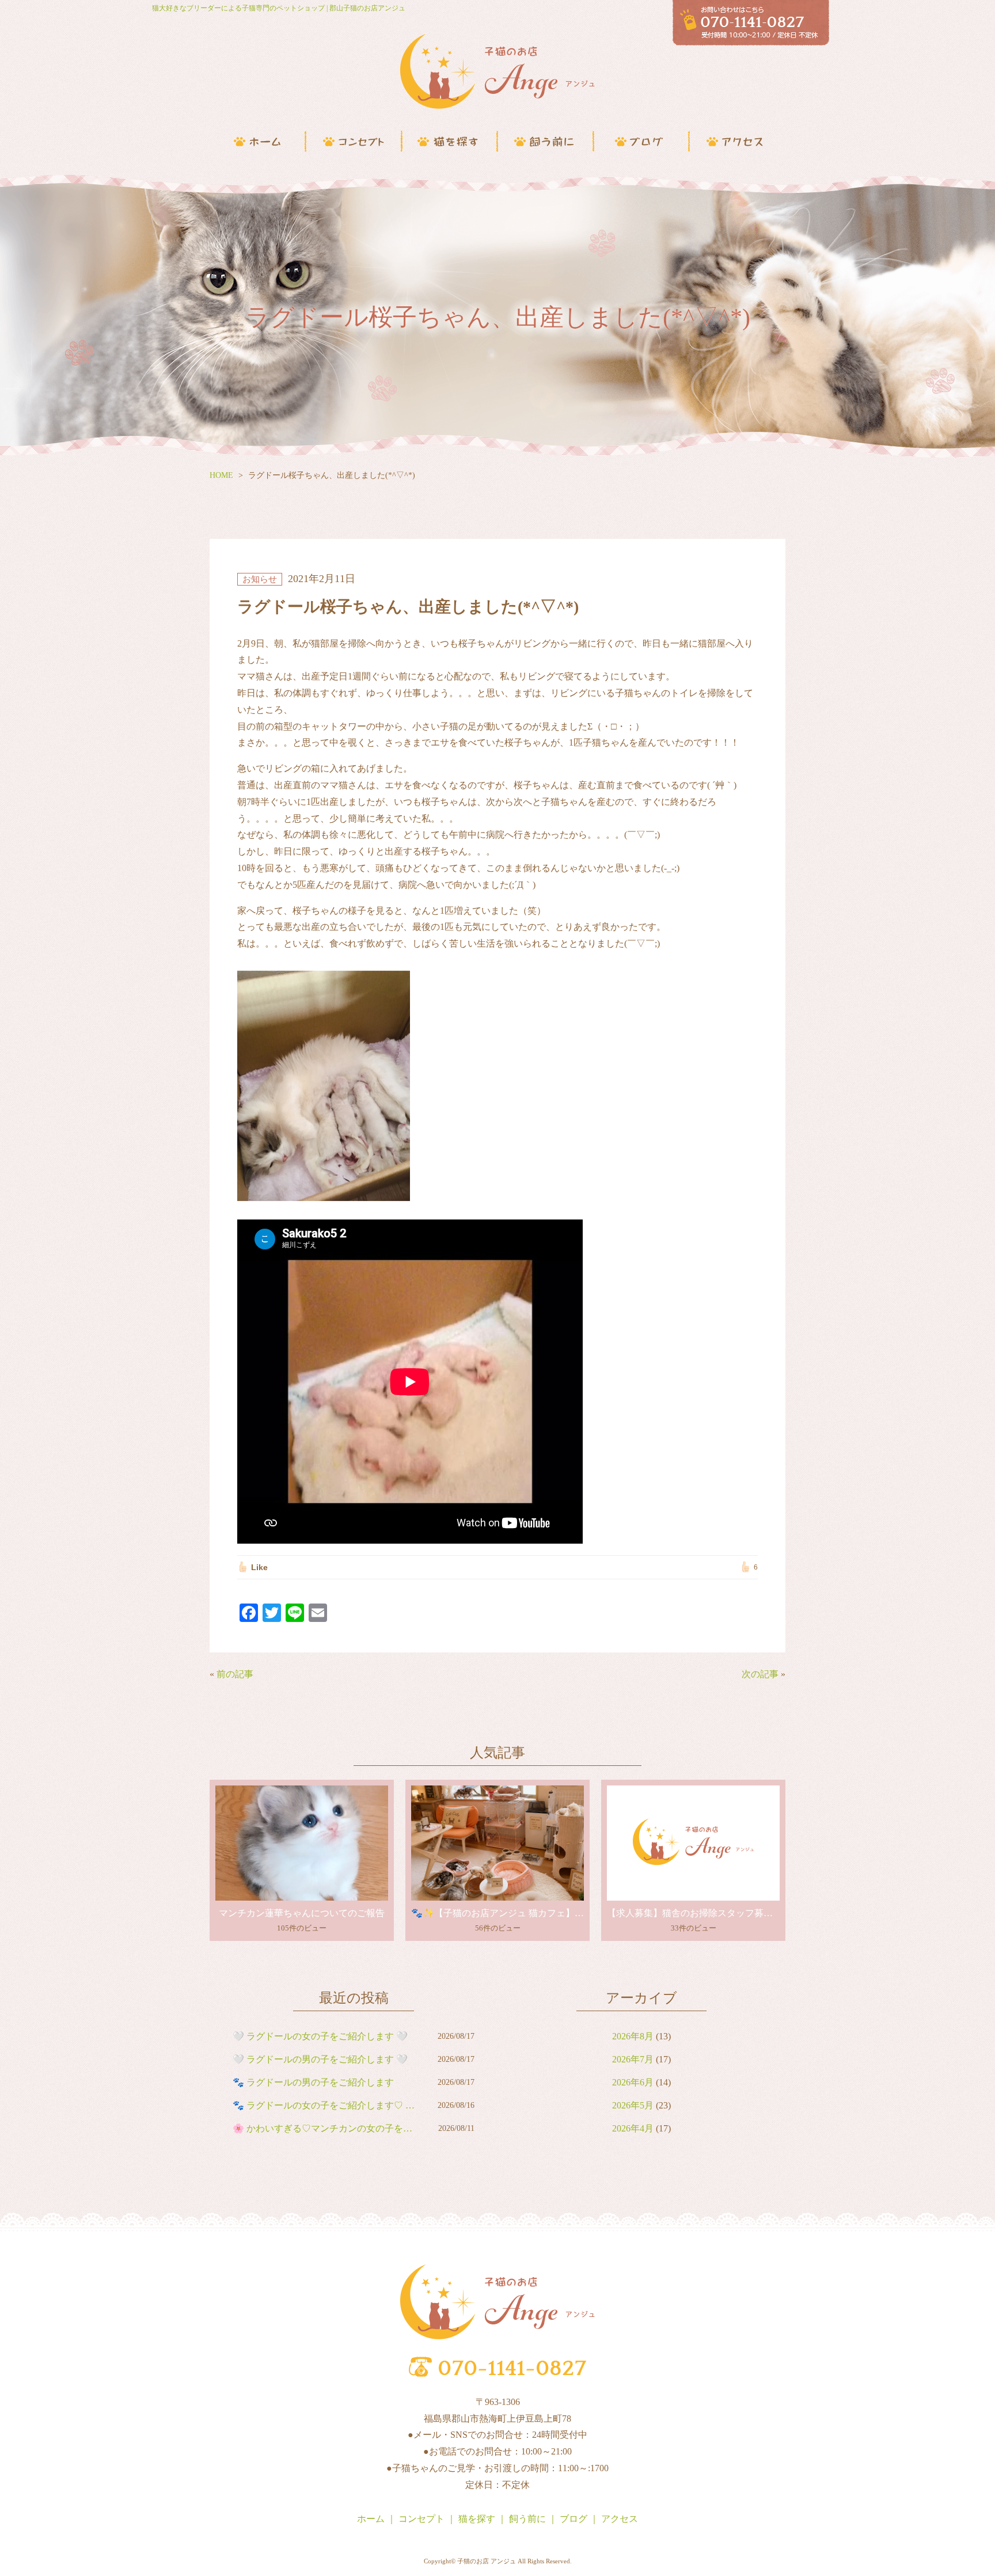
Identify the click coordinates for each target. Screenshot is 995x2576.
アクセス (620, 2519)
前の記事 (235, 1674)
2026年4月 (633, 2128)
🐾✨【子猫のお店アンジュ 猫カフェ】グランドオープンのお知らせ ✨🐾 (498, 1913)
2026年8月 (633, 2036)
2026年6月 (633, 2082)
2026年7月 (633, 2059)
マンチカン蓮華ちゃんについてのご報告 (302, 1913)
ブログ (574, 2519)
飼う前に (527, 2519)
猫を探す (477, 2519)
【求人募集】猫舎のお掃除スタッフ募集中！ (693, 1913)
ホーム (371, 2519)
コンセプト (421, 2519)
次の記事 (760, 1674)
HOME (221, 475)
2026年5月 (633, 2105)
